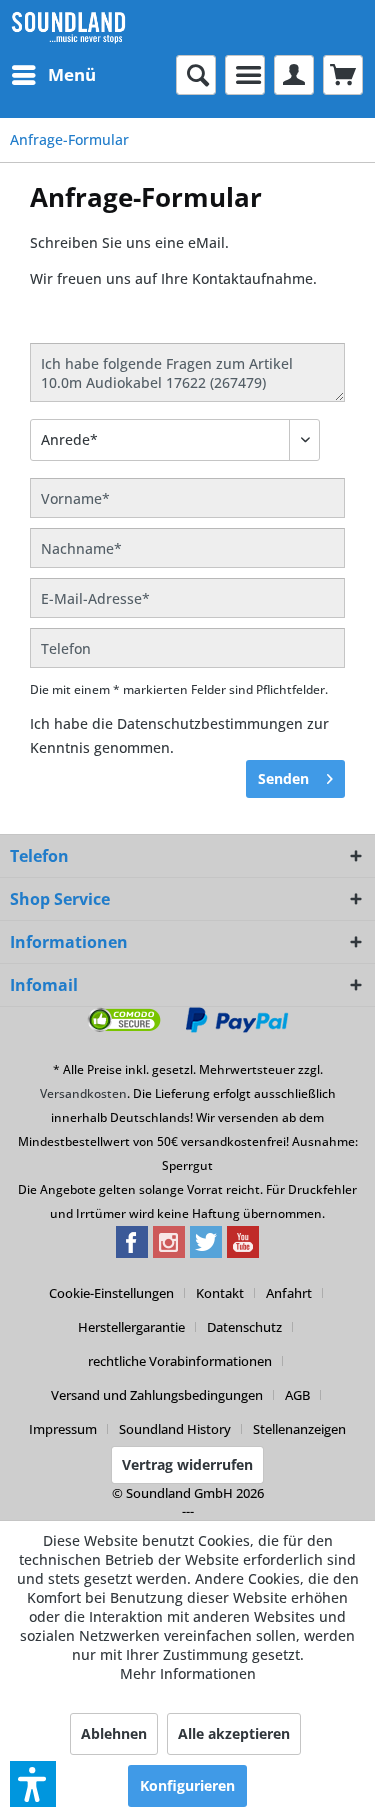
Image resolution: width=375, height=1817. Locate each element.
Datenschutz (244, 1327)
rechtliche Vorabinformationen (180, 1361)
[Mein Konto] (294, 75)
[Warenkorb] (343, 75)
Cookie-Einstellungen (111, 1293)
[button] (33, 1784)
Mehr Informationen (188, 1673)
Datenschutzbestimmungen (210, 723)
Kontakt (220, 1293)
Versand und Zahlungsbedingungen (157, 1395)
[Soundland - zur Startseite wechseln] (68, 27)
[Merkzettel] (245, 75)
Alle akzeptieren (234, 1733)
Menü (72, 74)
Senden (283, 778)
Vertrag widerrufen (187, 1464)
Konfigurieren (187, 1785)
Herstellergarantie (131, 1327)
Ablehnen (114, 1733)
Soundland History (175, 1429)
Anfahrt (289, 1293)
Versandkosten (83, 1093)
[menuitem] (53, 75)
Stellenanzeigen (299, 1429)
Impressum (63, 1429)
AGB (297, 1395)
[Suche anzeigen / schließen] (196, 75)
